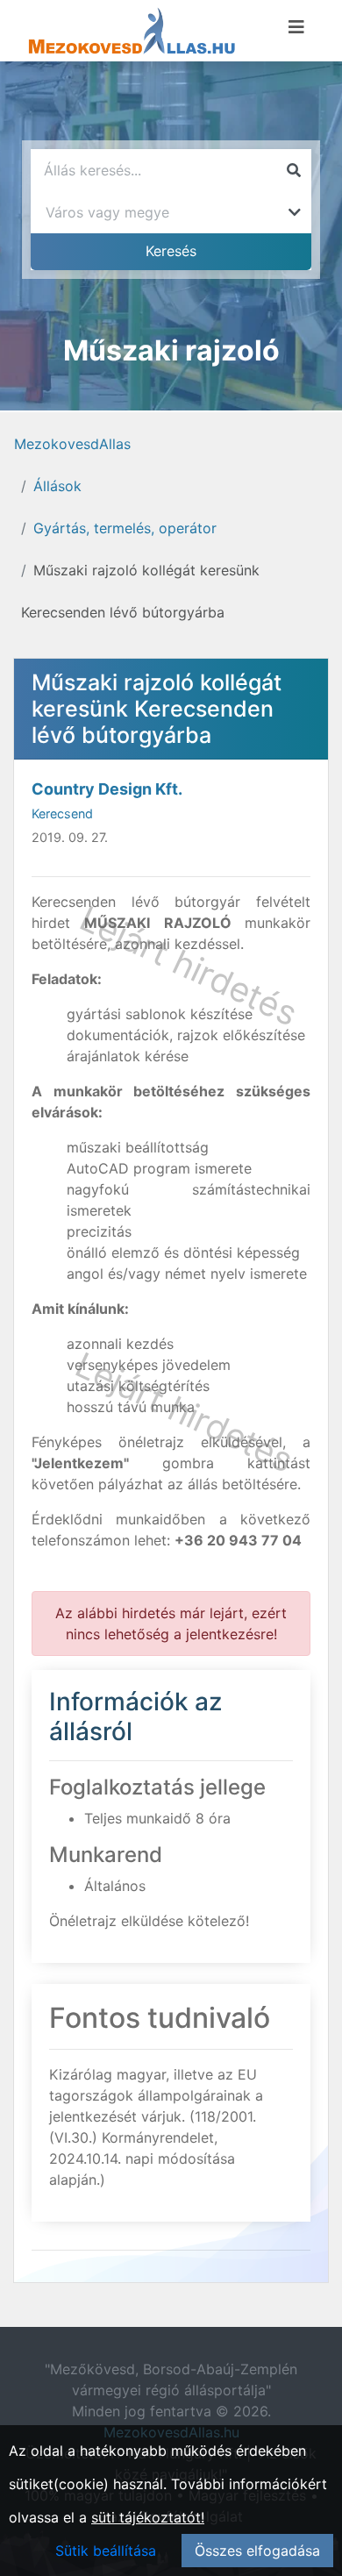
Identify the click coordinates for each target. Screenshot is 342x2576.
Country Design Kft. (107, 789)
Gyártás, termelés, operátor (125, 528)
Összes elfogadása (257, 2551)
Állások (57, 486)
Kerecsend (62, 813)
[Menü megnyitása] (296, 27)
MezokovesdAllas (72, 444)
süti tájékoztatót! (148, 2517)
